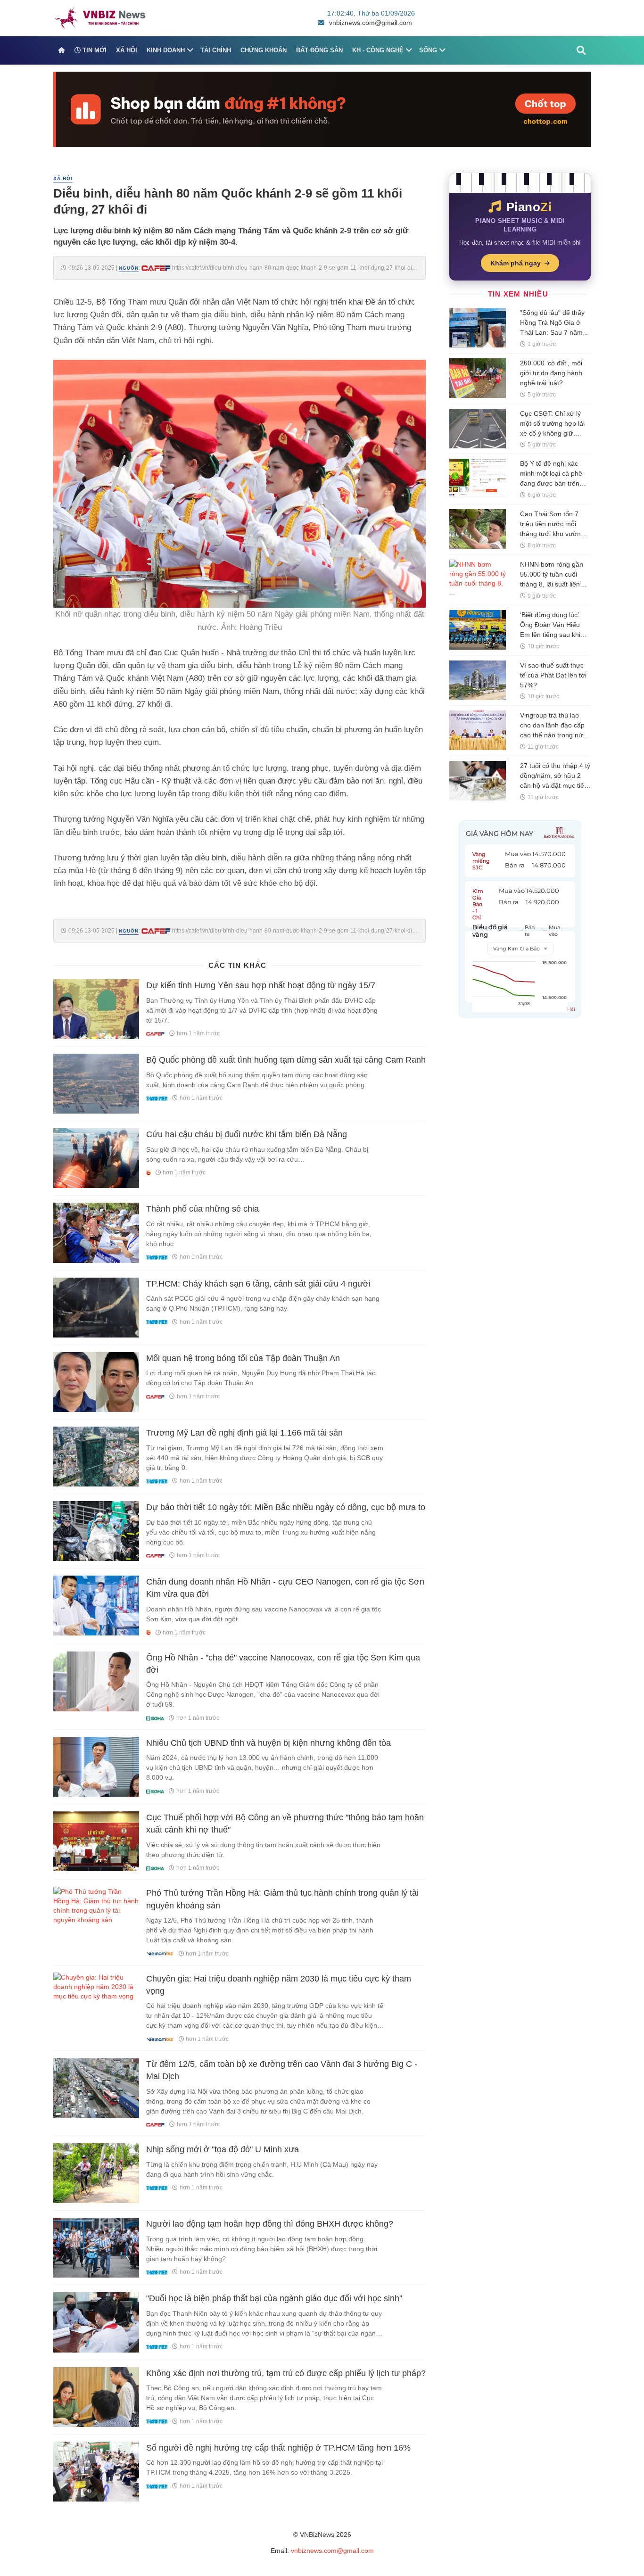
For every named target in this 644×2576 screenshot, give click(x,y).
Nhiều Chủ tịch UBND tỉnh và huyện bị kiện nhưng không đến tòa (268, 1743)
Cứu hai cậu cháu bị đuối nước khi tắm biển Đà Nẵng (247, 1134)
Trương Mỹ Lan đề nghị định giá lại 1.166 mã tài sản (244, 1433)
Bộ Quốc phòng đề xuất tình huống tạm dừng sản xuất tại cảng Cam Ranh (286, 1060)
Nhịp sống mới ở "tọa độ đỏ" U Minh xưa (223, 2149)
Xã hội (127, 50)
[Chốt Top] (322, 109)
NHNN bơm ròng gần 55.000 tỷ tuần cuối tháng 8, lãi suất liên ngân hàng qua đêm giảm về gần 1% (552, 584)
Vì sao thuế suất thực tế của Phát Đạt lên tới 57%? (553, 675)
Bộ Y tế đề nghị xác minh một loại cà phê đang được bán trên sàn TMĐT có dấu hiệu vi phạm (554, 483)
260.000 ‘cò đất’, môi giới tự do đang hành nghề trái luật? (551, 373)
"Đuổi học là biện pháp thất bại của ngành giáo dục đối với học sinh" (274, 2298)
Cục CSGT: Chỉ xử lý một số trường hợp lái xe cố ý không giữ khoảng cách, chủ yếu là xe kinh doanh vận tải (555, 433)
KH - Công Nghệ (378, 50)
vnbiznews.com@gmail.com (371, 23)
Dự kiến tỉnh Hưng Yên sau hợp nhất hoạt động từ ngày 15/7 (261, 985)
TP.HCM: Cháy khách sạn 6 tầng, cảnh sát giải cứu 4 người (258, 1284)
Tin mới (94, 50)
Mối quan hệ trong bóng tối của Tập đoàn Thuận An (243, 1358)
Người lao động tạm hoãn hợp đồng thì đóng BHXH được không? (270, 2224)
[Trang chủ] (62, 50)
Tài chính (216, 50)
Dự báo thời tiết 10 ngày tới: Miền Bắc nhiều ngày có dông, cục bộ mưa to (286, 1507)
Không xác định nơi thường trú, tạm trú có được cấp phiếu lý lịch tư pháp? (286, 2373)
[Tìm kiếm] (581, 50)
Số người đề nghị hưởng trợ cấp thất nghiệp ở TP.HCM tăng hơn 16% (278, 2448)
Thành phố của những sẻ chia (202, 1209)
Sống (428, 50)
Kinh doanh (166, 50)
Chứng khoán (264, 50)
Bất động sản (319, 50)
